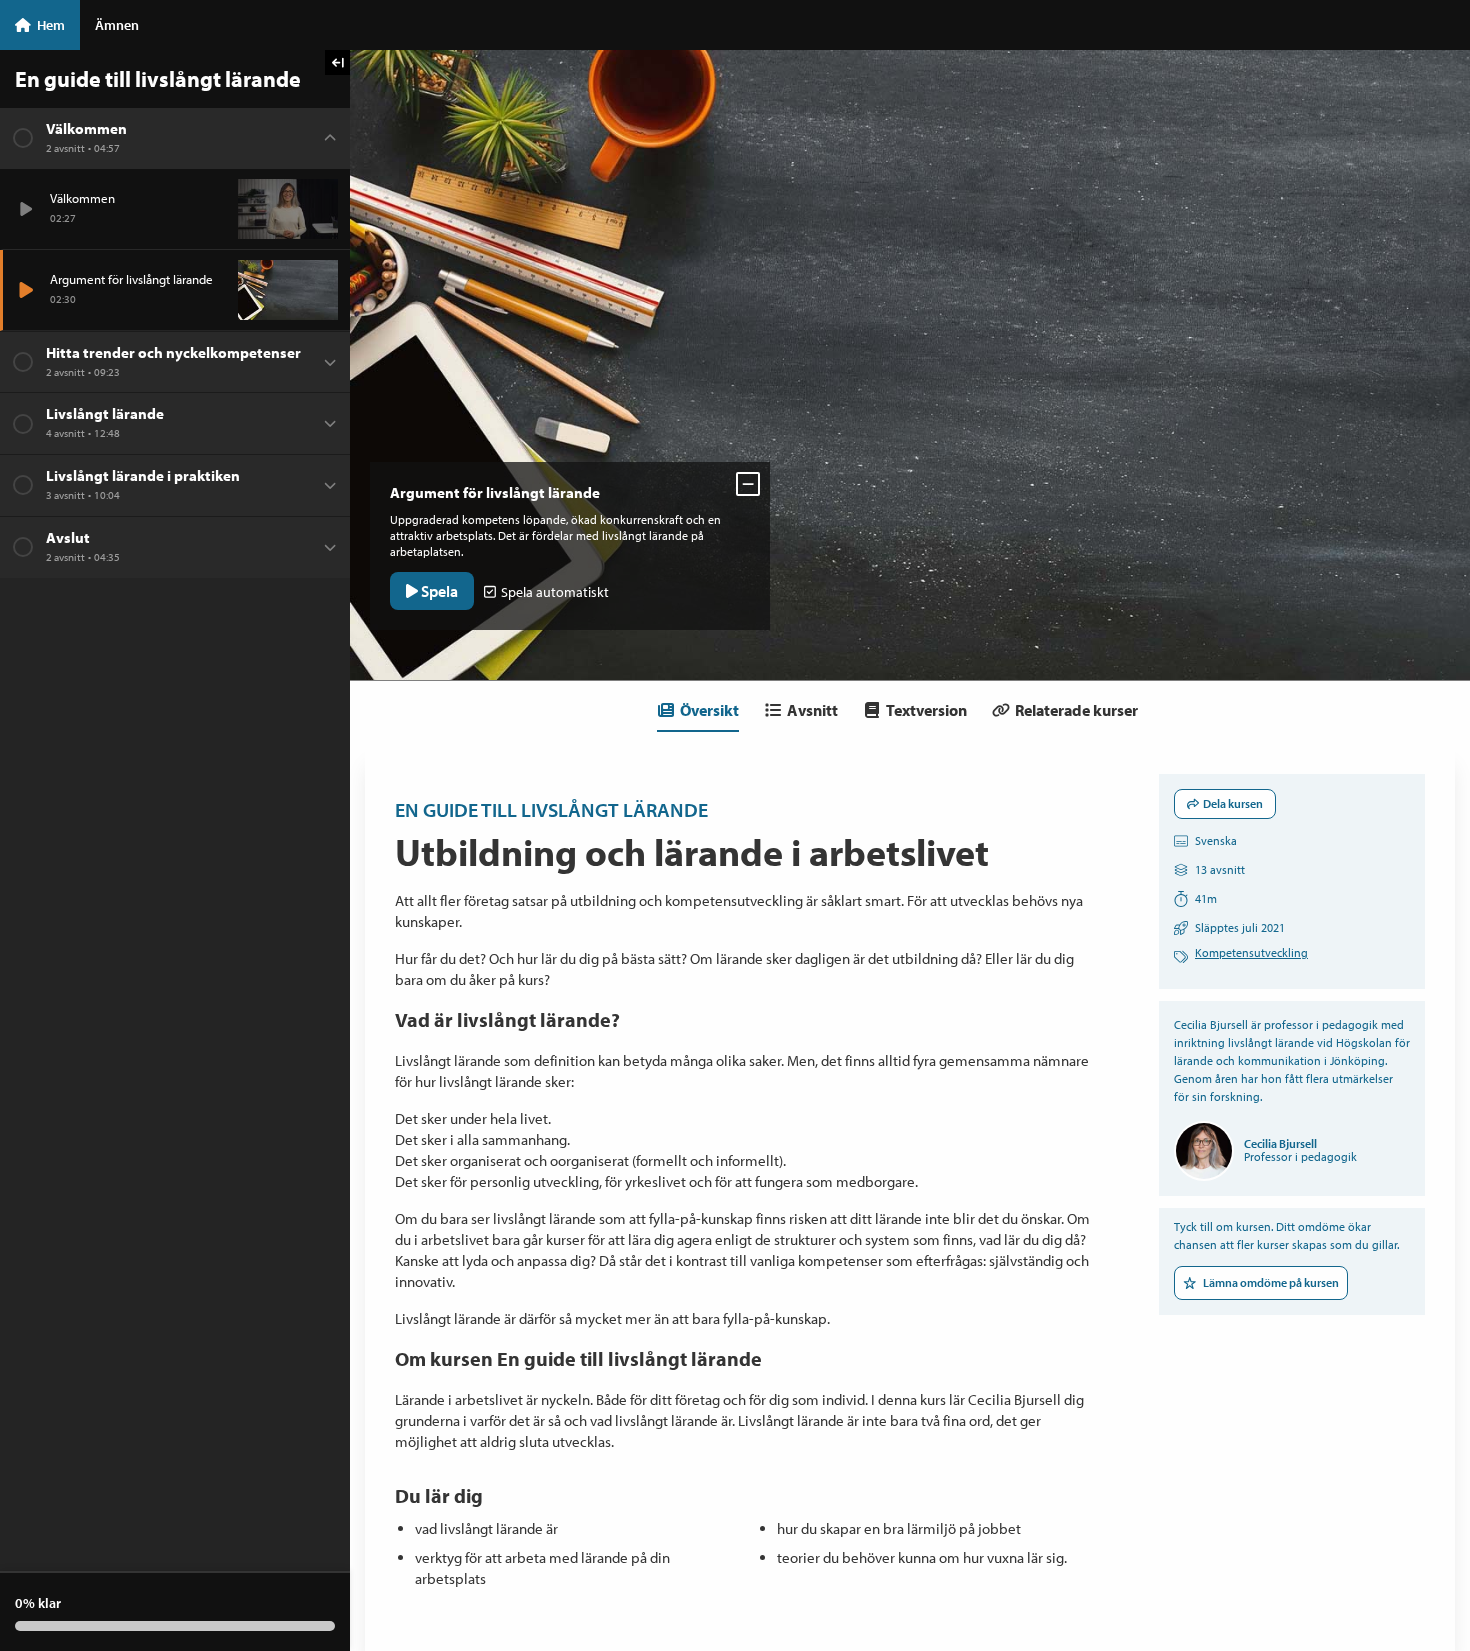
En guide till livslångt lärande (551, 809)
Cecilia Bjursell (1280, 1143)
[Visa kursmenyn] (337, 62)
